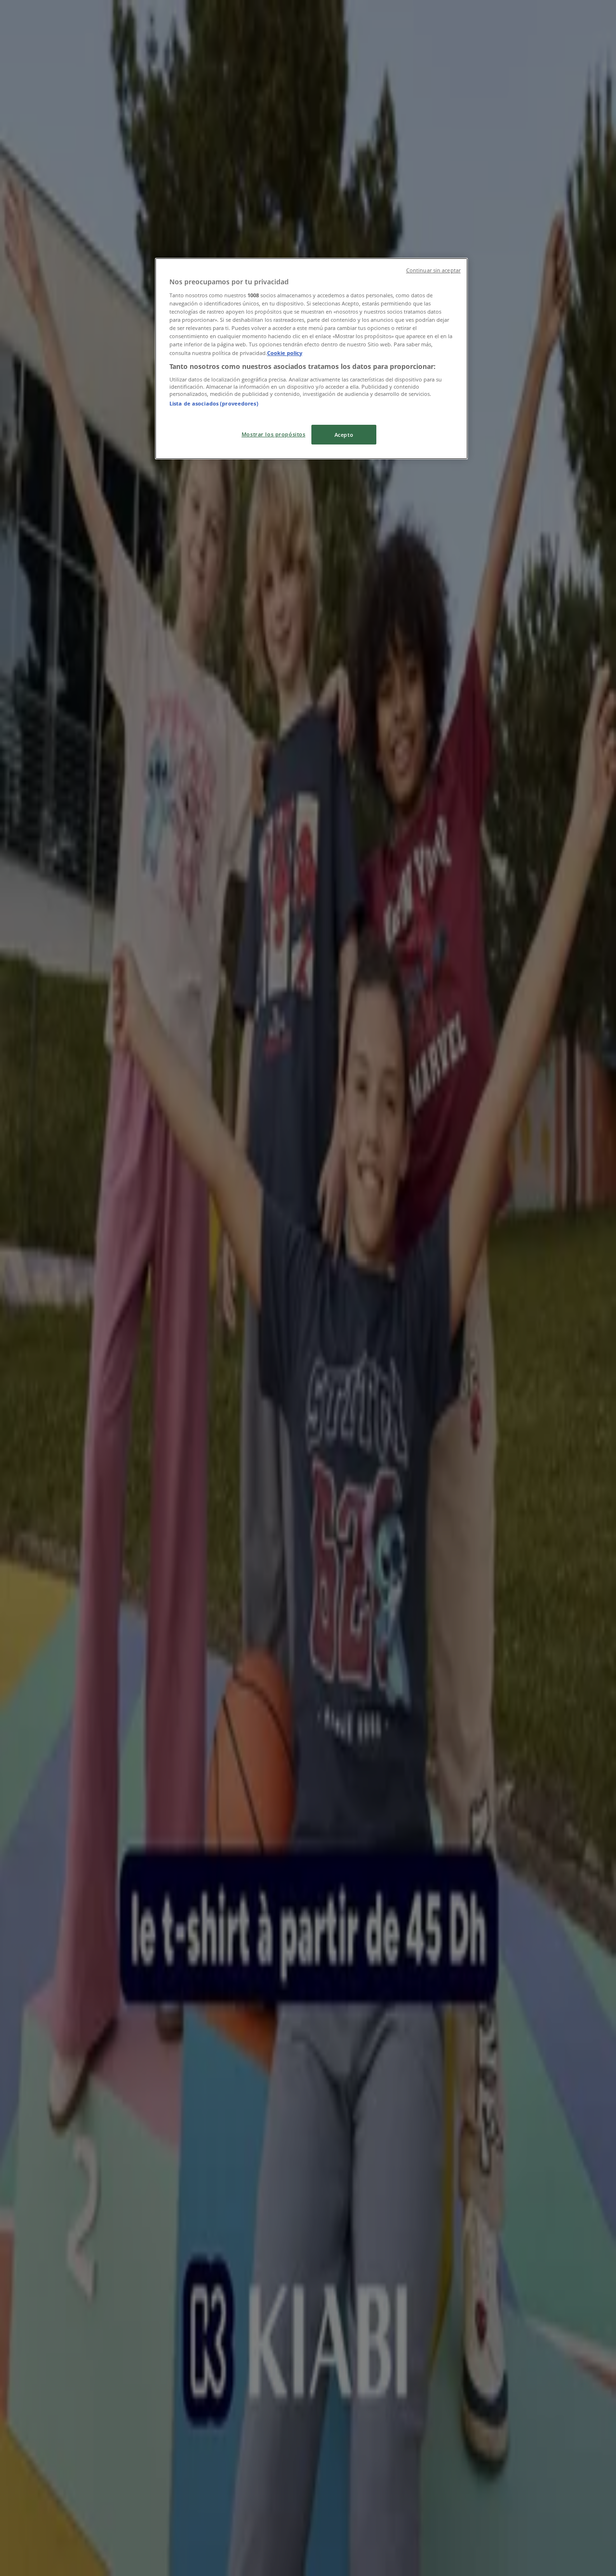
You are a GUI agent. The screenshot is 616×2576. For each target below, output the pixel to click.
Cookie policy (285, 353)
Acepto (344, 435)
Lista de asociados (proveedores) (214, 403)
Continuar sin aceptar (433, 270)
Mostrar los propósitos (274, 434)
